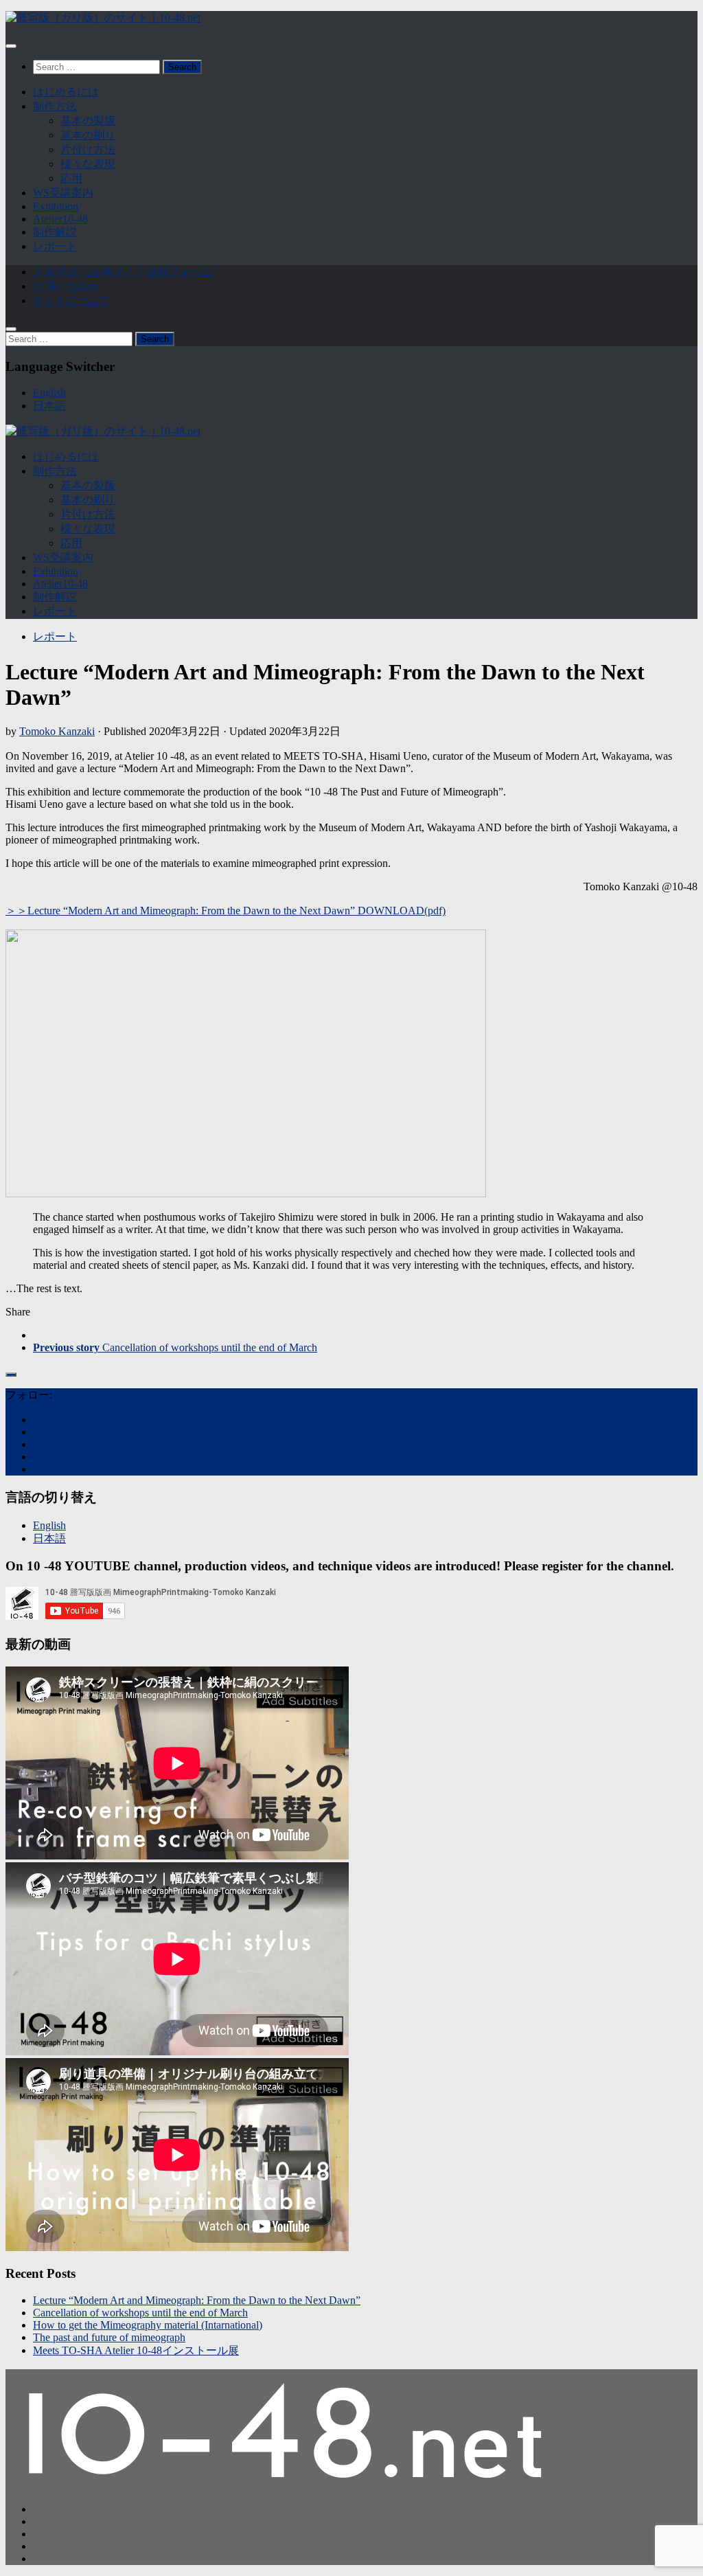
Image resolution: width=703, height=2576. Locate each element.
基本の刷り (88, 135)
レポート (55, 246)
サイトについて (71, 301)
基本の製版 (88, 121)
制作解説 (55, 232)
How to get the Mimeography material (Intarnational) (148, 2325)
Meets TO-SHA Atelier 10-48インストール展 (136, 2350)
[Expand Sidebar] (11, 1375)
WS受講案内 (63, 193)
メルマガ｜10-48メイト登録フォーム (123, 272)
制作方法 (55, 106)
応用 (71, 178)
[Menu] (11, 46)
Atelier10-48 (60, 219)
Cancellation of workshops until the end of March (140, 2313)
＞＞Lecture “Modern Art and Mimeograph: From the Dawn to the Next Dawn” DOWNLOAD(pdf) (226, 911)
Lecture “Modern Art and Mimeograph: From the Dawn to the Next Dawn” (197, 2300)
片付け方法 (88, 149)
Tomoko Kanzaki (57, 731)
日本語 (49, 406)
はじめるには (66, 92)
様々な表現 (88, 164)
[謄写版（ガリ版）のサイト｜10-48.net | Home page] (103, 18)
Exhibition (56, 206)
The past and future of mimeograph (109, 2337)
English (49, 393)
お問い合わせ (66, 286)
